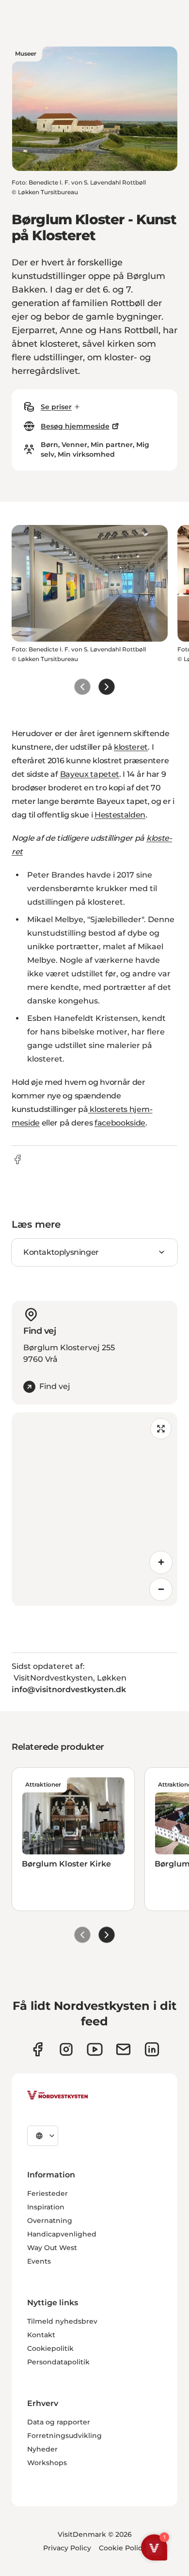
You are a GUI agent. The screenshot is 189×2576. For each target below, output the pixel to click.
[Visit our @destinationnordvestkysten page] (95, 2049)
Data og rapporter (59, 2422)
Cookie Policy (122, 2548)
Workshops (47, 2463)
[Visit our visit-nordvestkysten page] (152, 2049)
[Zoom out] (161, 1589)
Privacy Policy (67, 2548)
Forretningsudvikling (64, 2436)
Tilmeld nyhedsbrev (62, 2321)
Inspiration (46, 2207)
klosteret (131, 747)
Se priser (56, 407)
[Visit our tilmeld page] (123, 2049)
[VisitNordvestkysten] (58, 2096)
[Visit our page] (38, 2049)
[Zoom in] (161, 1562)
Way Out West (52, 2248)
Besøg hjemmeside (75, 426)
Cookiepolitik (50, 2348)
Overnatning (50, 2221)
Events (39, 2261)
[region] (94, 1509)
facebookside (120, 1123)
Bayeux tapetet (90, 774)
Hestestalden (120, 815)
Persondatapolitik (58, 2362)
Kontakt (41, 2335)
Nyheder (42, 2449)
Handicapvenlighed (62, 2234)
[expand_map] (161, 1429)
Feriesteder (47, 2193)
